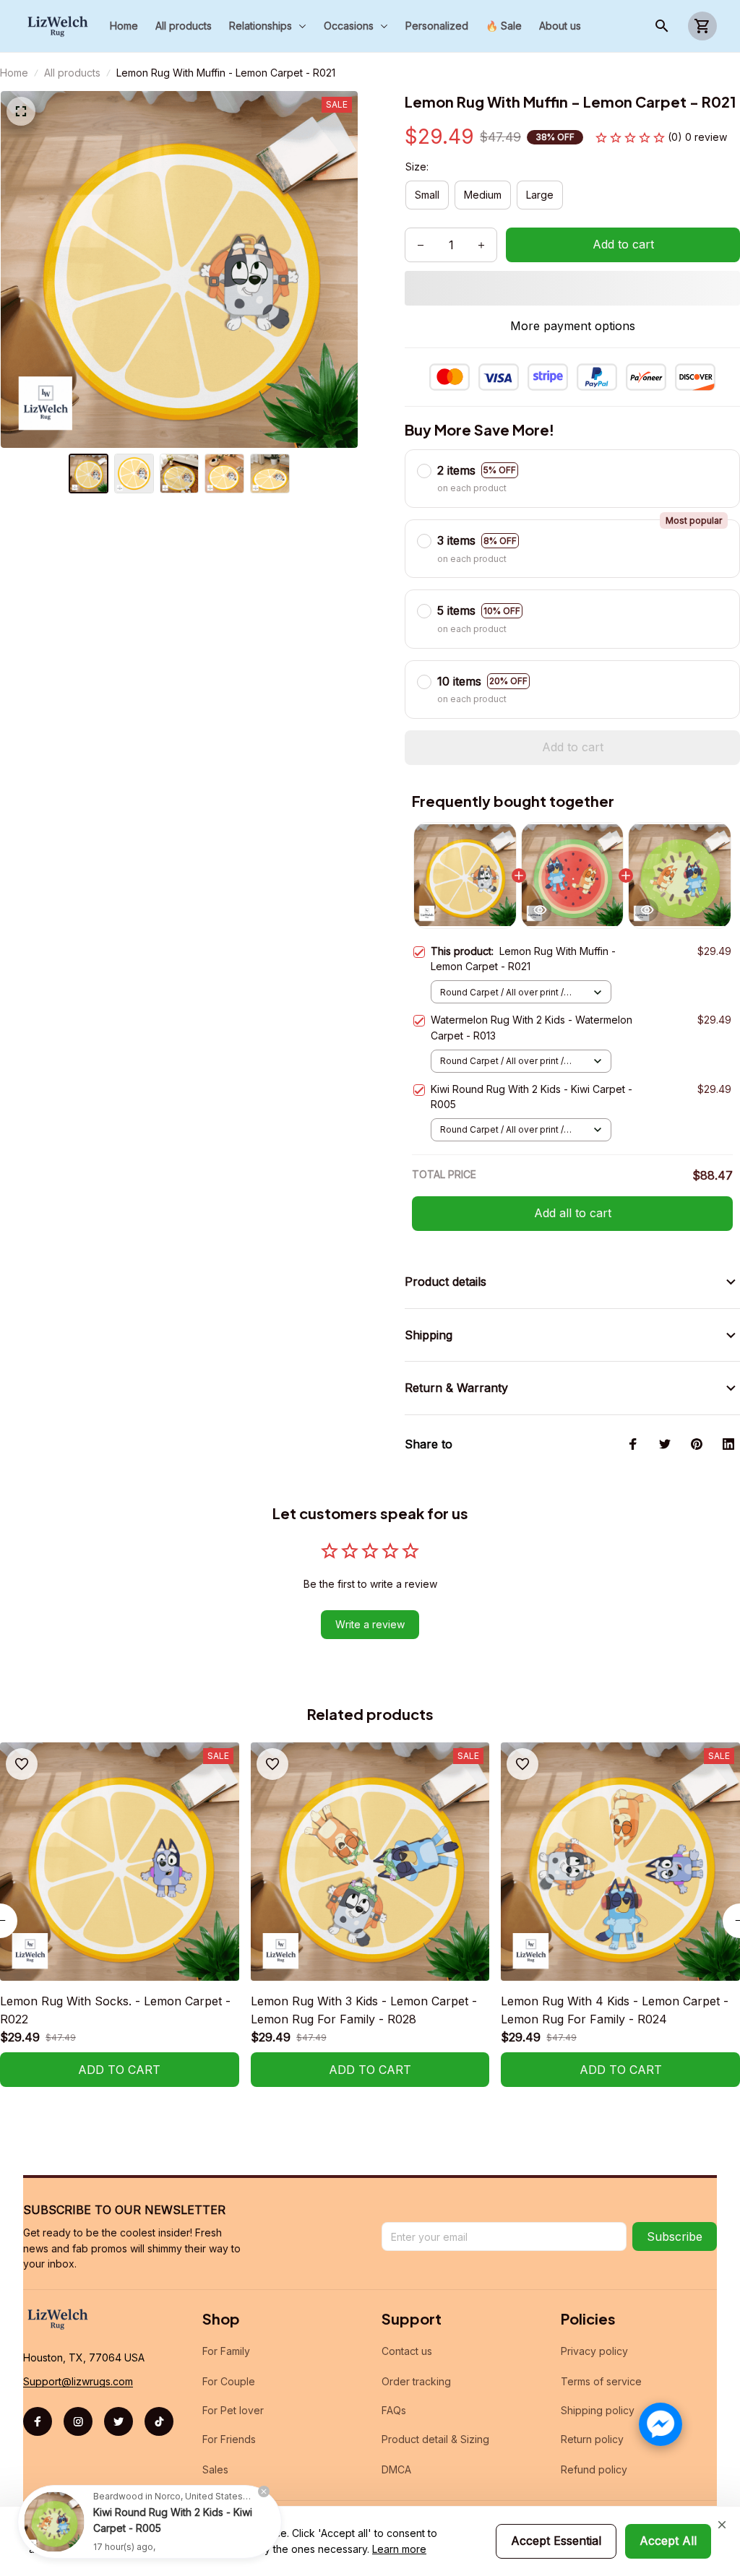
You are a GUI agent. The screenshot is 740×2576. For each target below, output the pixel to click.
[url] (78, 2382)
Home (14, 73)
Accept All (668, 2541)
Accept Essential (556, 2541)
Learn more (399, 2549)
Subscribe (675, 2236)
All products (72, 73)
